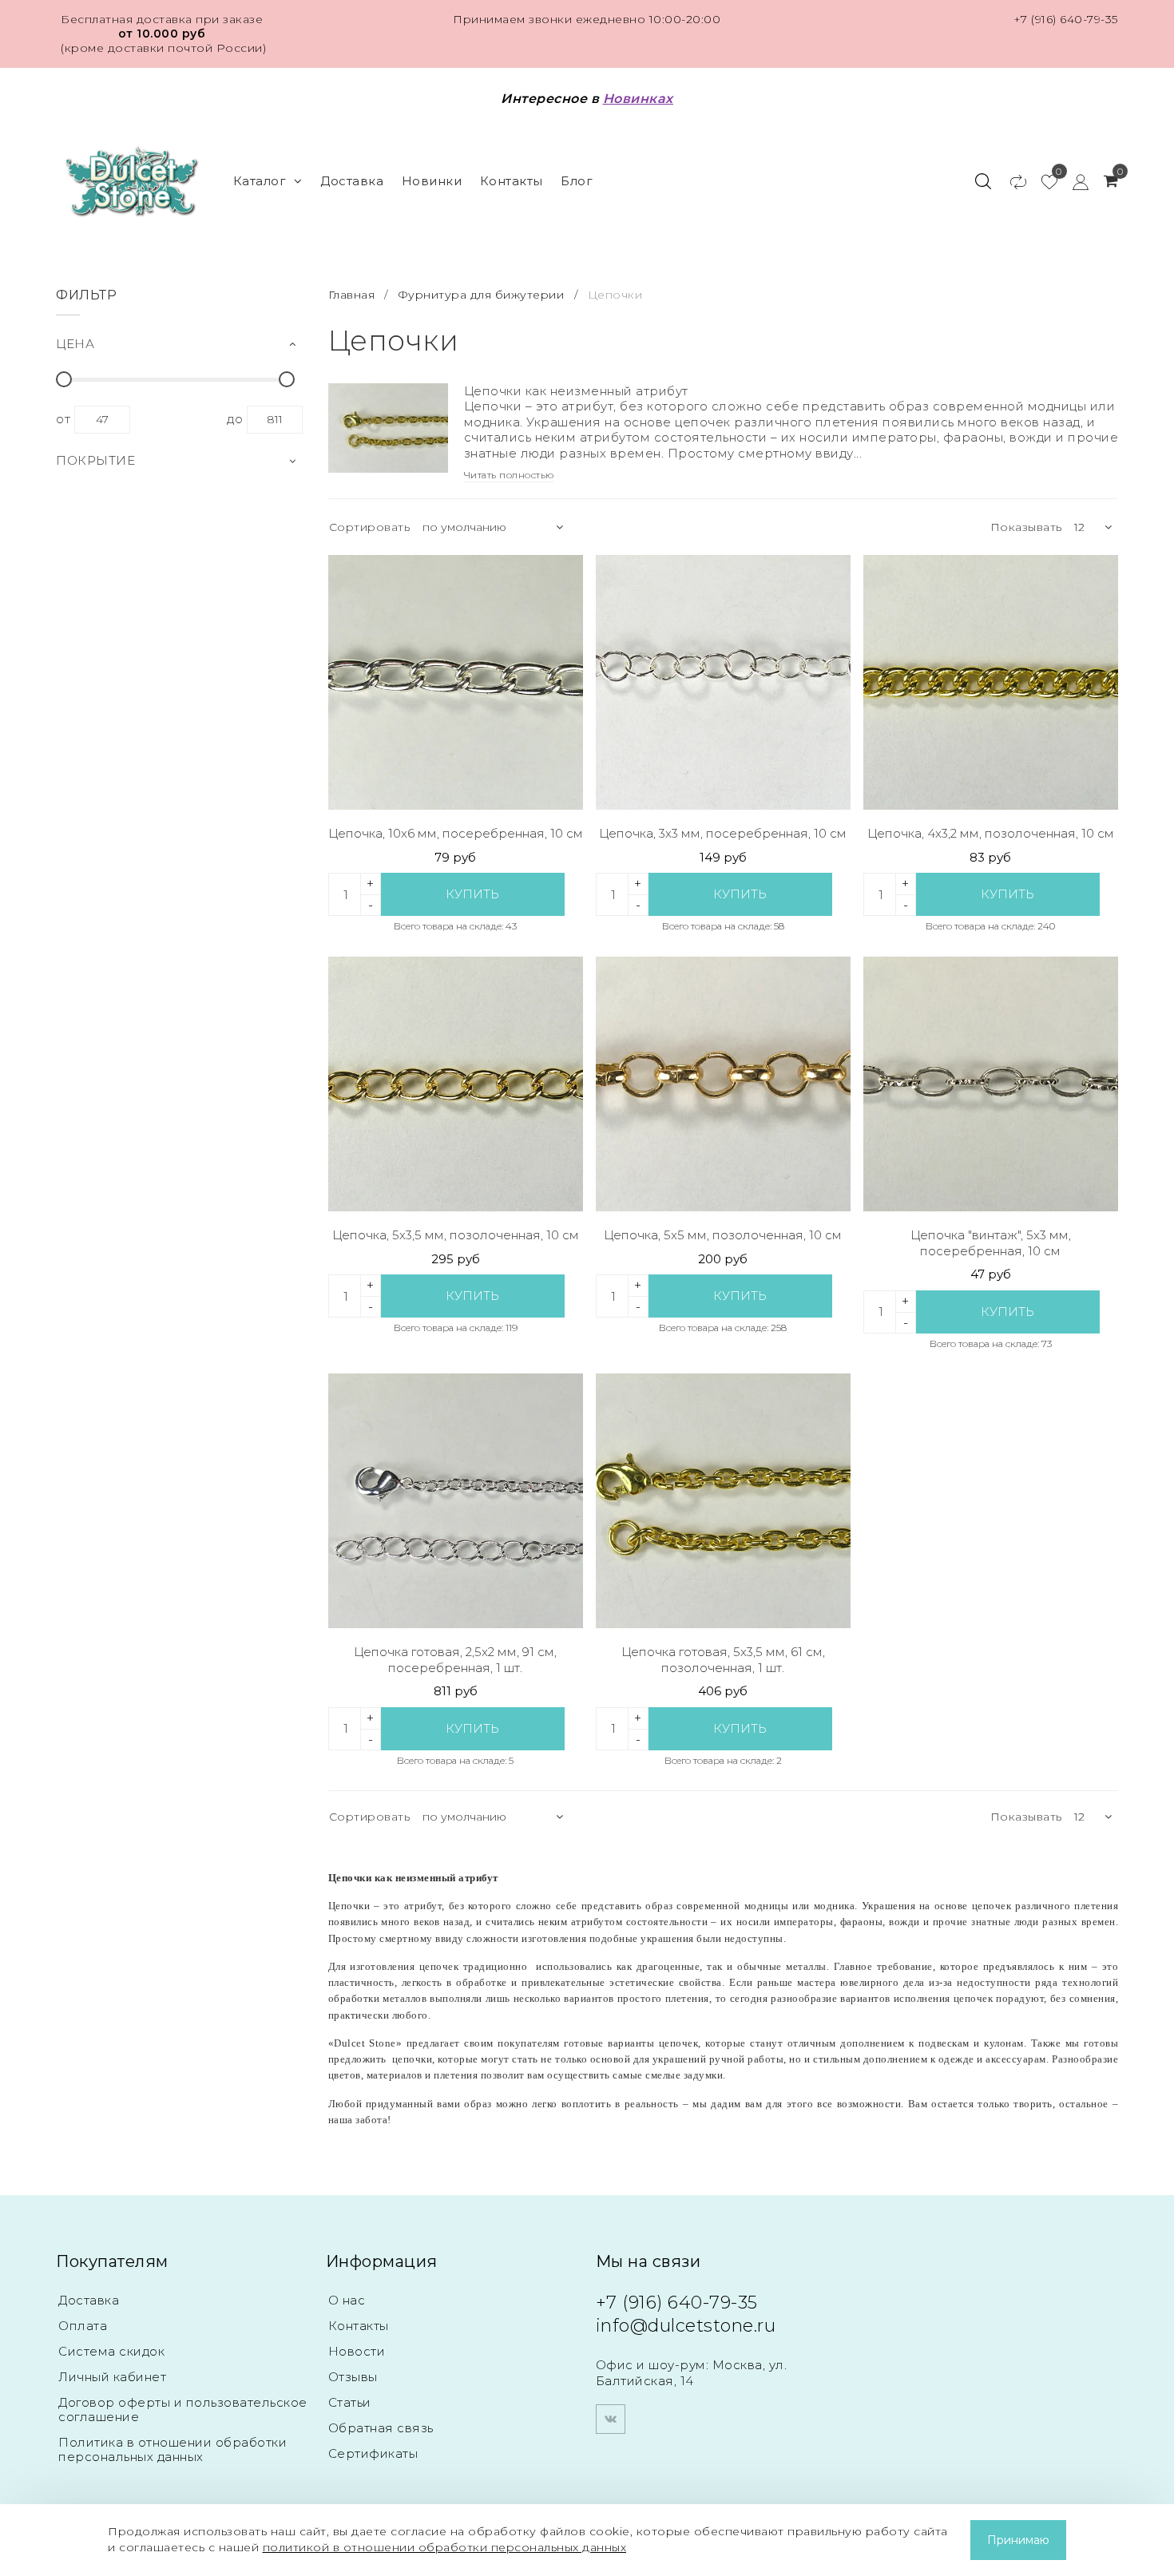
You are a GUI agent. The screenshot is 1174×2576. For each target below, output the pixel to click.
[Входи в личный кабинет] (1073, 181)
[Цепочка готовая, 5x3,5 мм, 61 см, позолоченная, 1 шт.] (723, 1501)
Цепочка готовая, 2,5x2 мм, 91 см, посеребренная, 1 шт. (455, 1660)
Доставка (352, 181)
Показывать (1026, 527)
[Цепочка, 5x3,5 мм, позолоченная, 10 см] (456, 1084)
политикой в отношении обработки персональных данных (445, 2547)
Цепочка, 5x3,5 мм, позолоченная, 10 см (456, 1235)
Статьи (350, 2402)
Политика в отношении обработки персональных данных (173, 2449)
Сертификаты (373, 2453)
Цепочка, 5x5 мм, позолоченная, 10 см (723, 1235)
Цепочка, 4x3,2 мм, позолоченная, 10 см (991, 833)
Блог (577, 181)
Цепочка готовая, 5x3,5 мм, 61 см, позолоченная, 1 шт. (723, 1660)
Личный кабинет (112, 2377)
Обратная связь (381, 2428)
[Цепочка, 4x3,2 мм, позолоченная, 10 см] (991, 682)
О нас (347, 2300)
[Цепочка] (991, 1084)
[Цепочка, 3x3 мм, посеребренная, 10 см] (723, 682)
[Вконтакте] (611, 2419)
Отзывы (353, 2377)
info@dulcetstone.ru (686, 2326)
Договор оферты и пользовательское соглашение (183, 2410)
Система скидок (111, 2351)
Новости (357, 2351)
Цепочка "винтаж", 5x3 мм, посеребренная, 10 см (991, 1243)
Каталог (260, 181)
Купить (472, 894)
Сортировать (370, 527)
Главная (353, 295)
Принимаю (1018, 2540)
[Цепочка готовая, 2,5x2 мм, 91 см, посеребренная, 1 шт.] (456, 1501)
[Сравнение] (1011, 181)
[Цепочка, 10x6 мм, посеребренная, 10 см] (456, 682)
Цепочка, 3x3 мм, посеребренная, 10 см (723, 833)
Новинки (432, 181)
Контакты (512, 181)
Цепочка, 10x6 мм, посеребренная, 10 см (456, 833)
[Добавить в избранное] (559, 579)
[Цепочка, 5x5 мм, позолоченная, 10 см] (723, 1084)
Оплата (83, 2326)
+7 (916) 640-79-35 (1066, 19)
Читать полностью (509, 475)
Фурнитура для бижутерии (481, 295)
